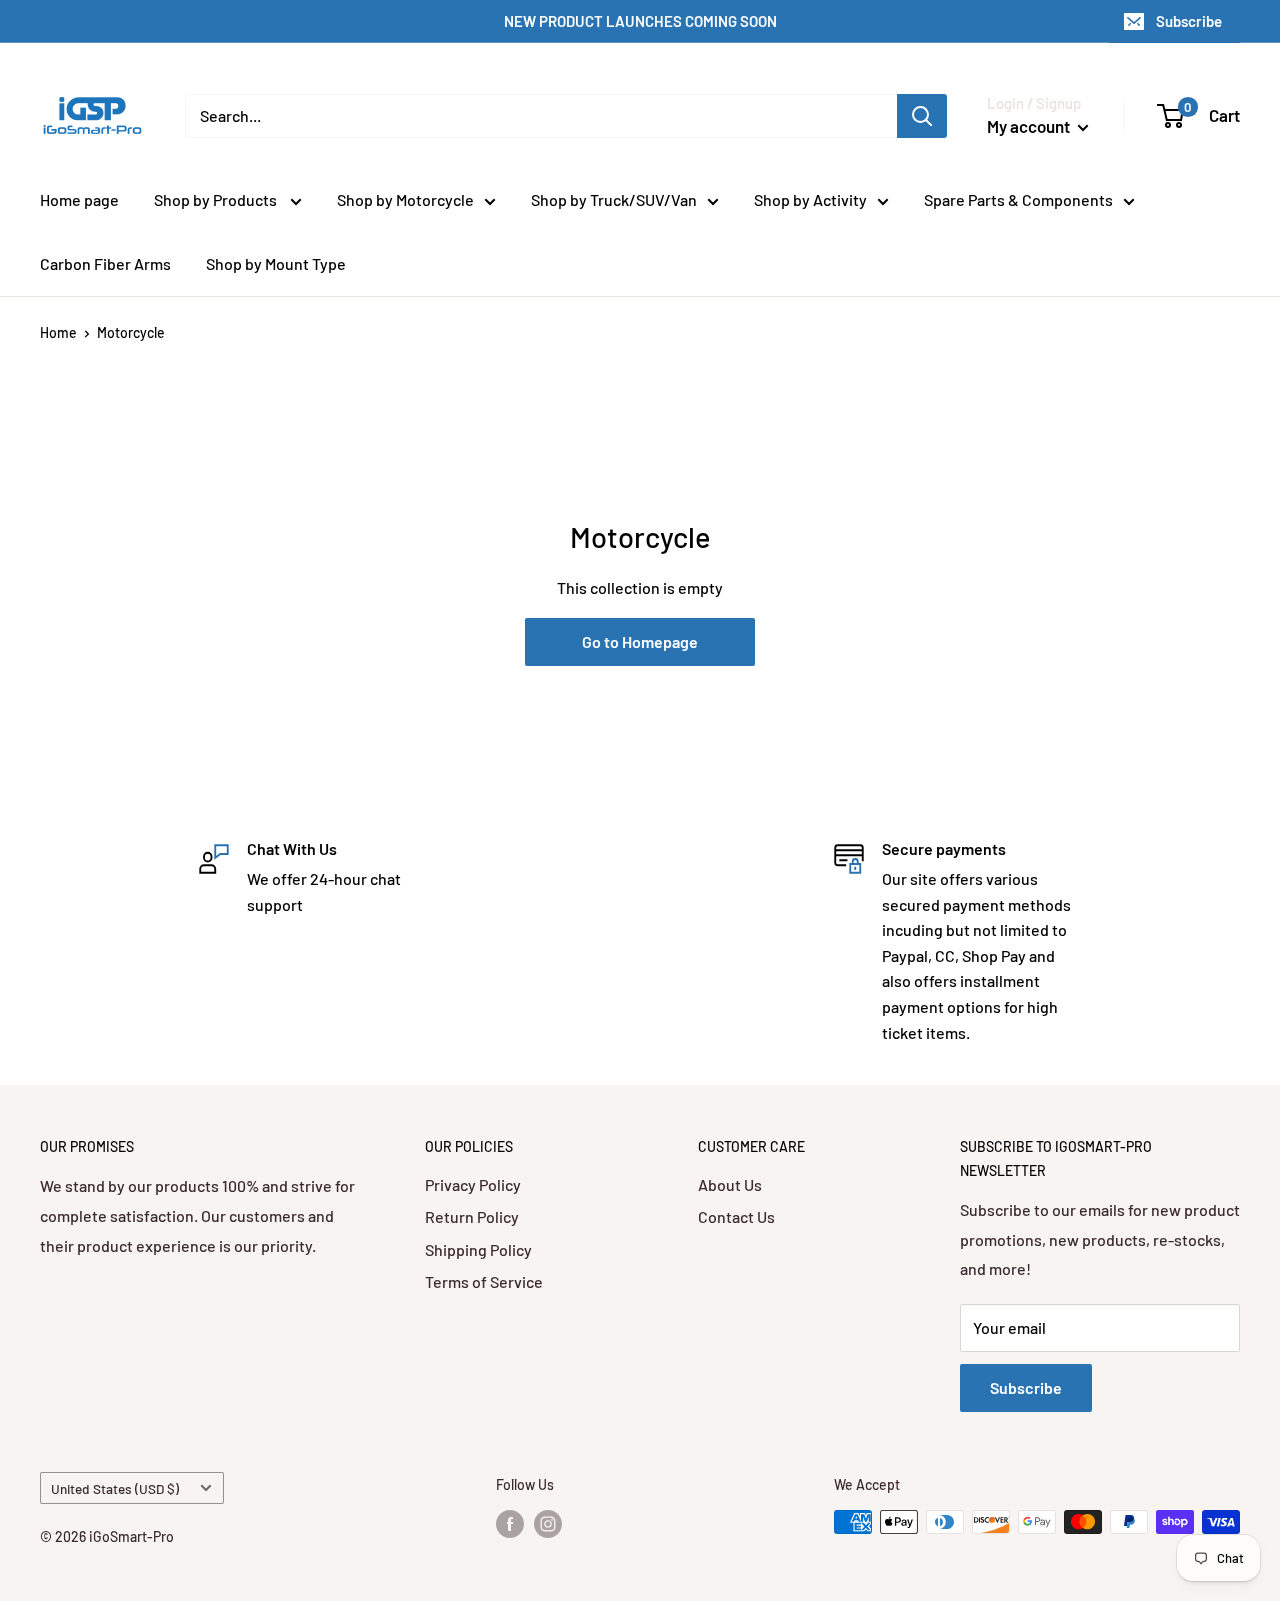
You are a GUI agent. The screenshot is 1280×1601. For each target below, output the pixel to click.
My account (1030, 126)
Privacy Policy (473, 1184)
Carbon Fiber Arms (105, 263)
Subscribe (1189, 21)
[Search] (922, 116)
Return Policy (472, 1216)
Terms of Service (484, 1281)
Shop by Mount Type (276, 263)
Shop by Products (217, 199)
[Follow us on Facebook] (510, 1524)
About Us (730, 1184)
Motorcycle (131, 332)
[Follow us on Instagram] (548, 1524)
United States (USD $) (115, 1488)
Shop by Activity (810, 199)
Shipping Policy (478, 1249)
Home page (79, 199)
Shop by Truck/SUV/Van (614, 199)
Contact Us (736, 1216)
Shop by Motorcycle (405, 199)
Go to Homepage (640, 641)
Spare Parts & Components (1018, 199)
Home (58, 332)
